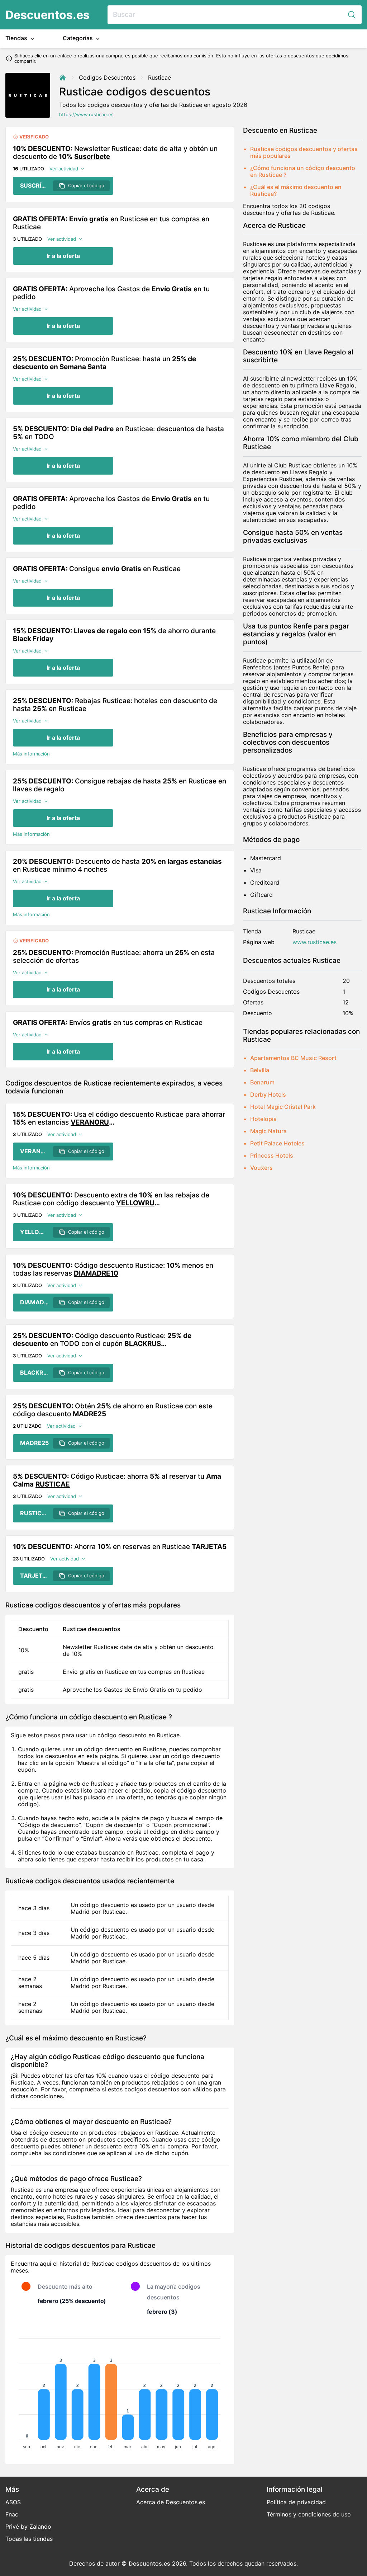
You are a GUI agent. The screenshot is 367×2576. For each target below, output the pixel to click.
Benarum (262, 1082)
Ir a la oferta (63, 256)
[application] (120, 2391)
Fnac (12, 2514)
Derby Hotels (268, 1094)
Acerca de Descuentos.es (171, 2502)
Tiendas (17, 38)
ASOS (13, 2502)
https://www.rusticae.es (86, 115)
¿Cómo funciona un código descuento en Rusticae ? (303, 171)
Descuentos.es (47, 15)
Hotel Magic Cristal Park (283, 1107)
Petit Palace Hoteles (277, 1143)
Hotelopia (263, 1119)
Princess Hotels (272, 1155)
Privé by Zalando (28, 2526)
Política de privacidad (296, 2502)
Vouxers (261, 1168)
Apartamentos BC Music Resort (293, 1058)
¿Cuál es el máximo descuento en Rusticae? (296, 190)
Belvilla (260, 1070)
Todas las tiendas (29, 2539)
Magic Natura (268, 1131)
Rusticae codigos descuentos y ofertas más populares (304, 152)
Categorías (78, 38)
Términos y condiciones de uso (309, 2514)
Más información (31, 754)
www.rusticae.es (314, 942)
